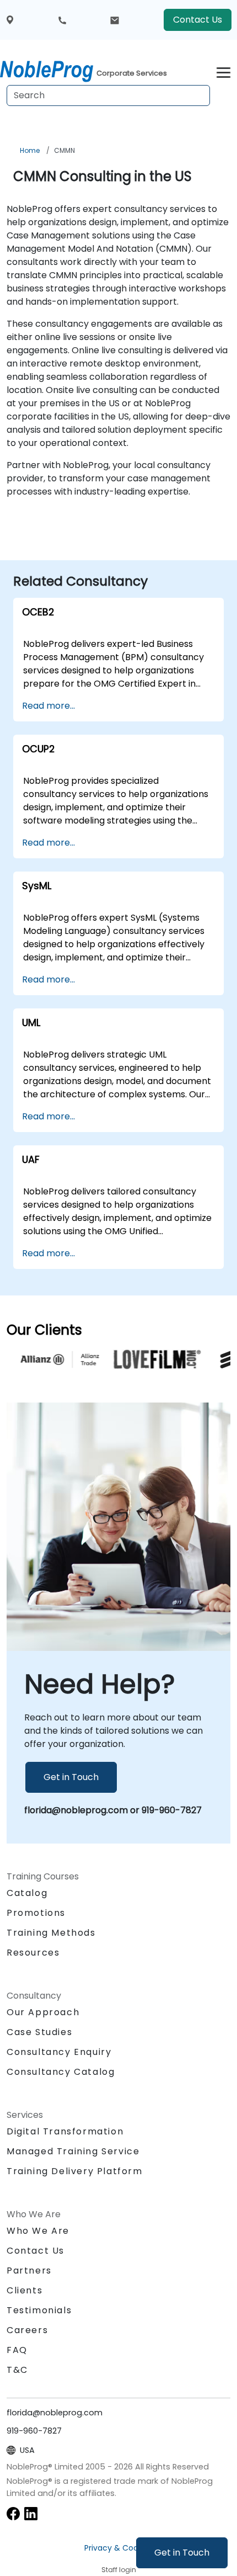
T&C (17, 2370)
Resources (33, 1953)
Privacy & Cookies (118, 2548)
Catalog (27, 1893)
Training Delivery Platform (75, 2171)
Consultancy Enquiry (59, 2052)
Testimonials (39, 2310)
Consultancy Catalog (61, 2072)
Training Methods (51, 1933)
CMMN (64, 150)
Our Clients (44, 1330)
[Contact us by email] (115, 20)
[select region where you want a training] (10, 20)
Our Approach (43, 2012)
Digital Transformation (65, 2131)
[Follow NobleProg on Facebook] (13, 2513)
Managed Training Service (73, 2151)
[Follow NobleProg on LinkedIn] (31, 2513)
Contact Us (198, 20)
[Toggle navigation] (223, 71)
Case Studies (39, 2032)
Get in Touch (182, 2553)
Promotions (36, 1913)
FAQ (17, 2350)
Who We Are (38, 2231)
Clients (25, 2290)
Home (30, 150)
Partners (29, 2270)
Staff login (119, 2570)
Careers (27, 2330)
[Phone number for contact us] (62, 20)
